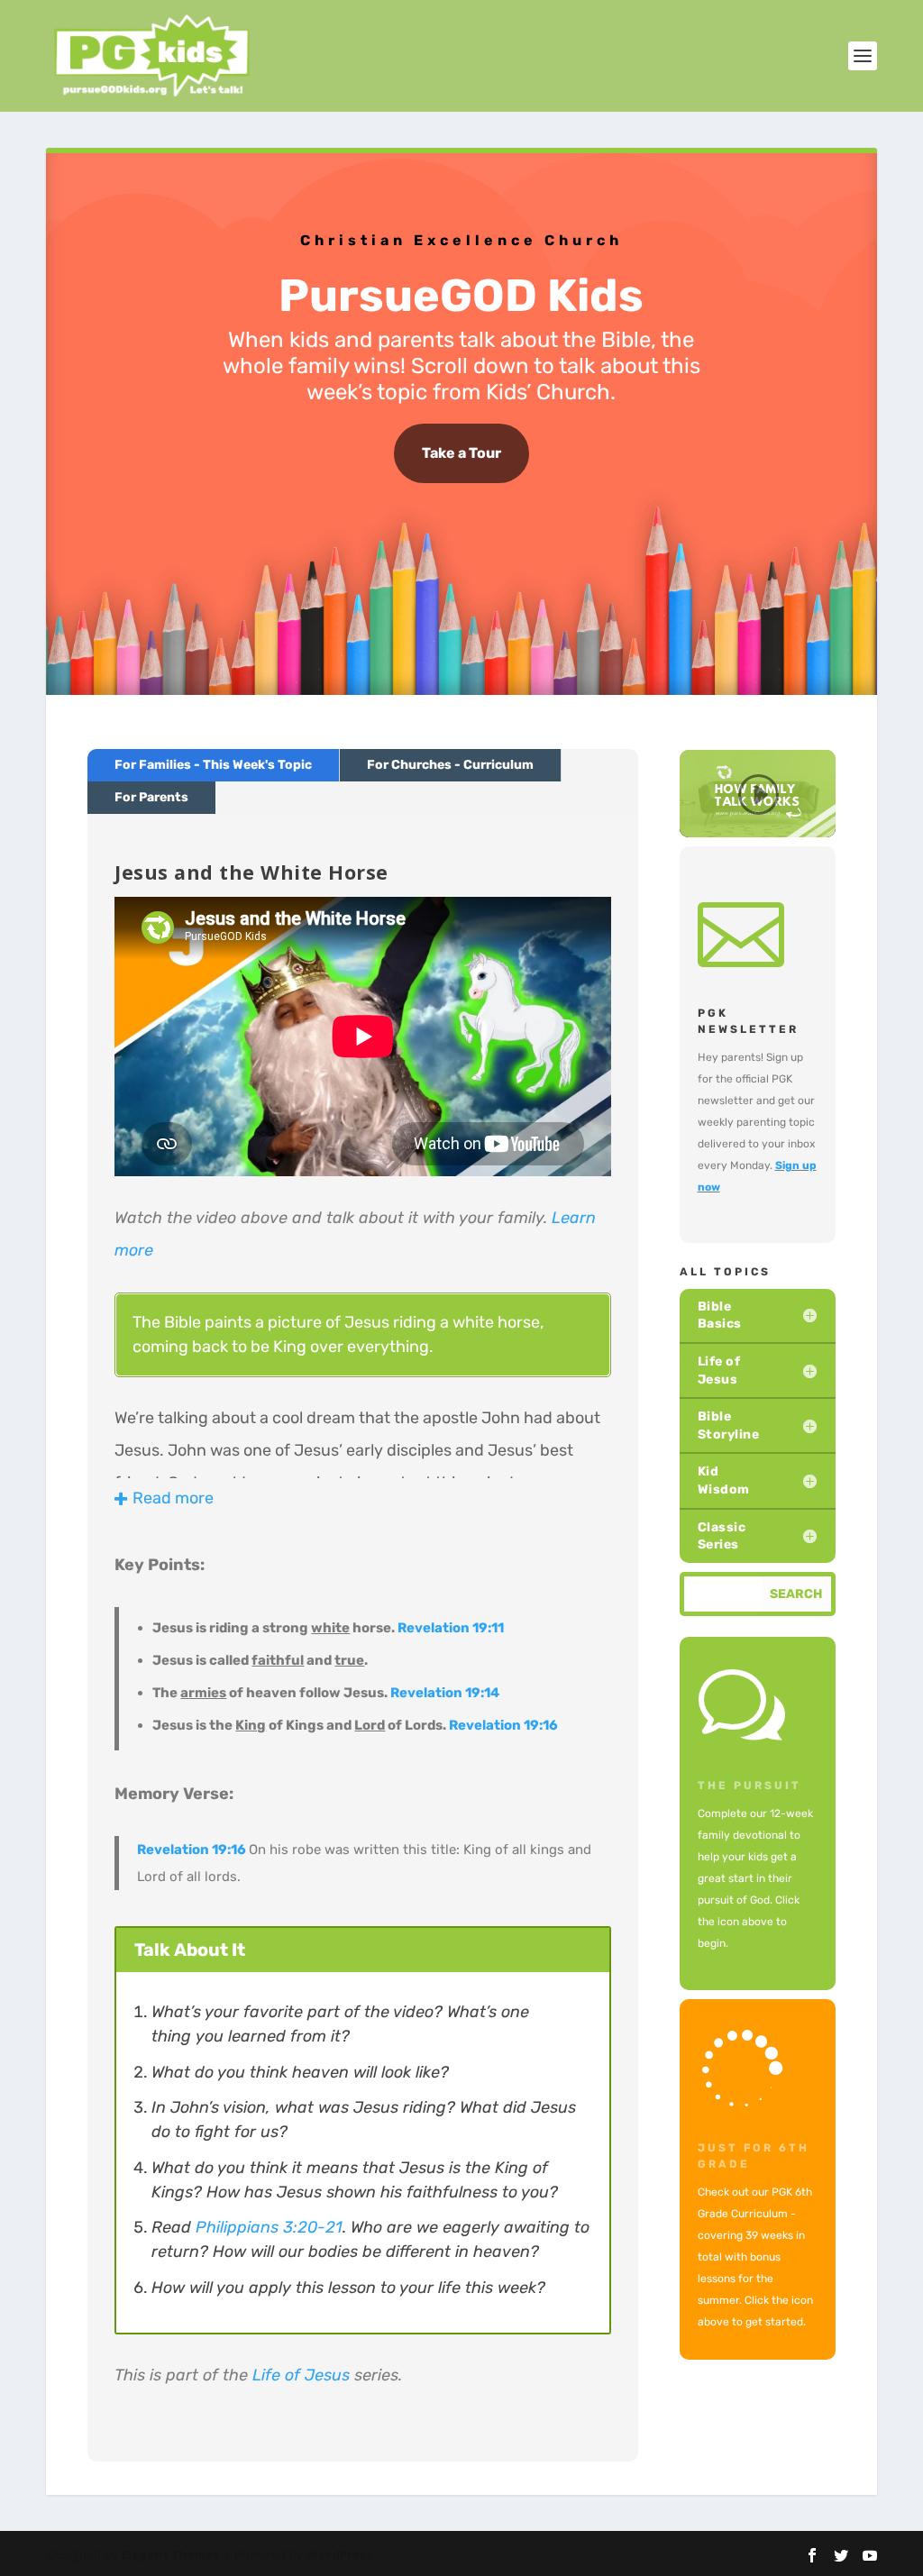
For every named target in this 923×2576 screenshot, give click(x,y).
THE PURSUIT (749, 1786)
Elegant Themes (170, 2554)
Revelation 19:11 (451, 1628)
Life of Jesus (301, 2375)
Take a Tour (461, 453)
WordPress (339, 2554)
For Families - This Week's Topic (213, 765)
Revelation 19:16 (503, 1725)
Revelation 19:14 (445, 1693)
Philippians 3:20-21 (269, 2227)
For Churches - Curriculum (450, 765)
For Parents (151, 797)
